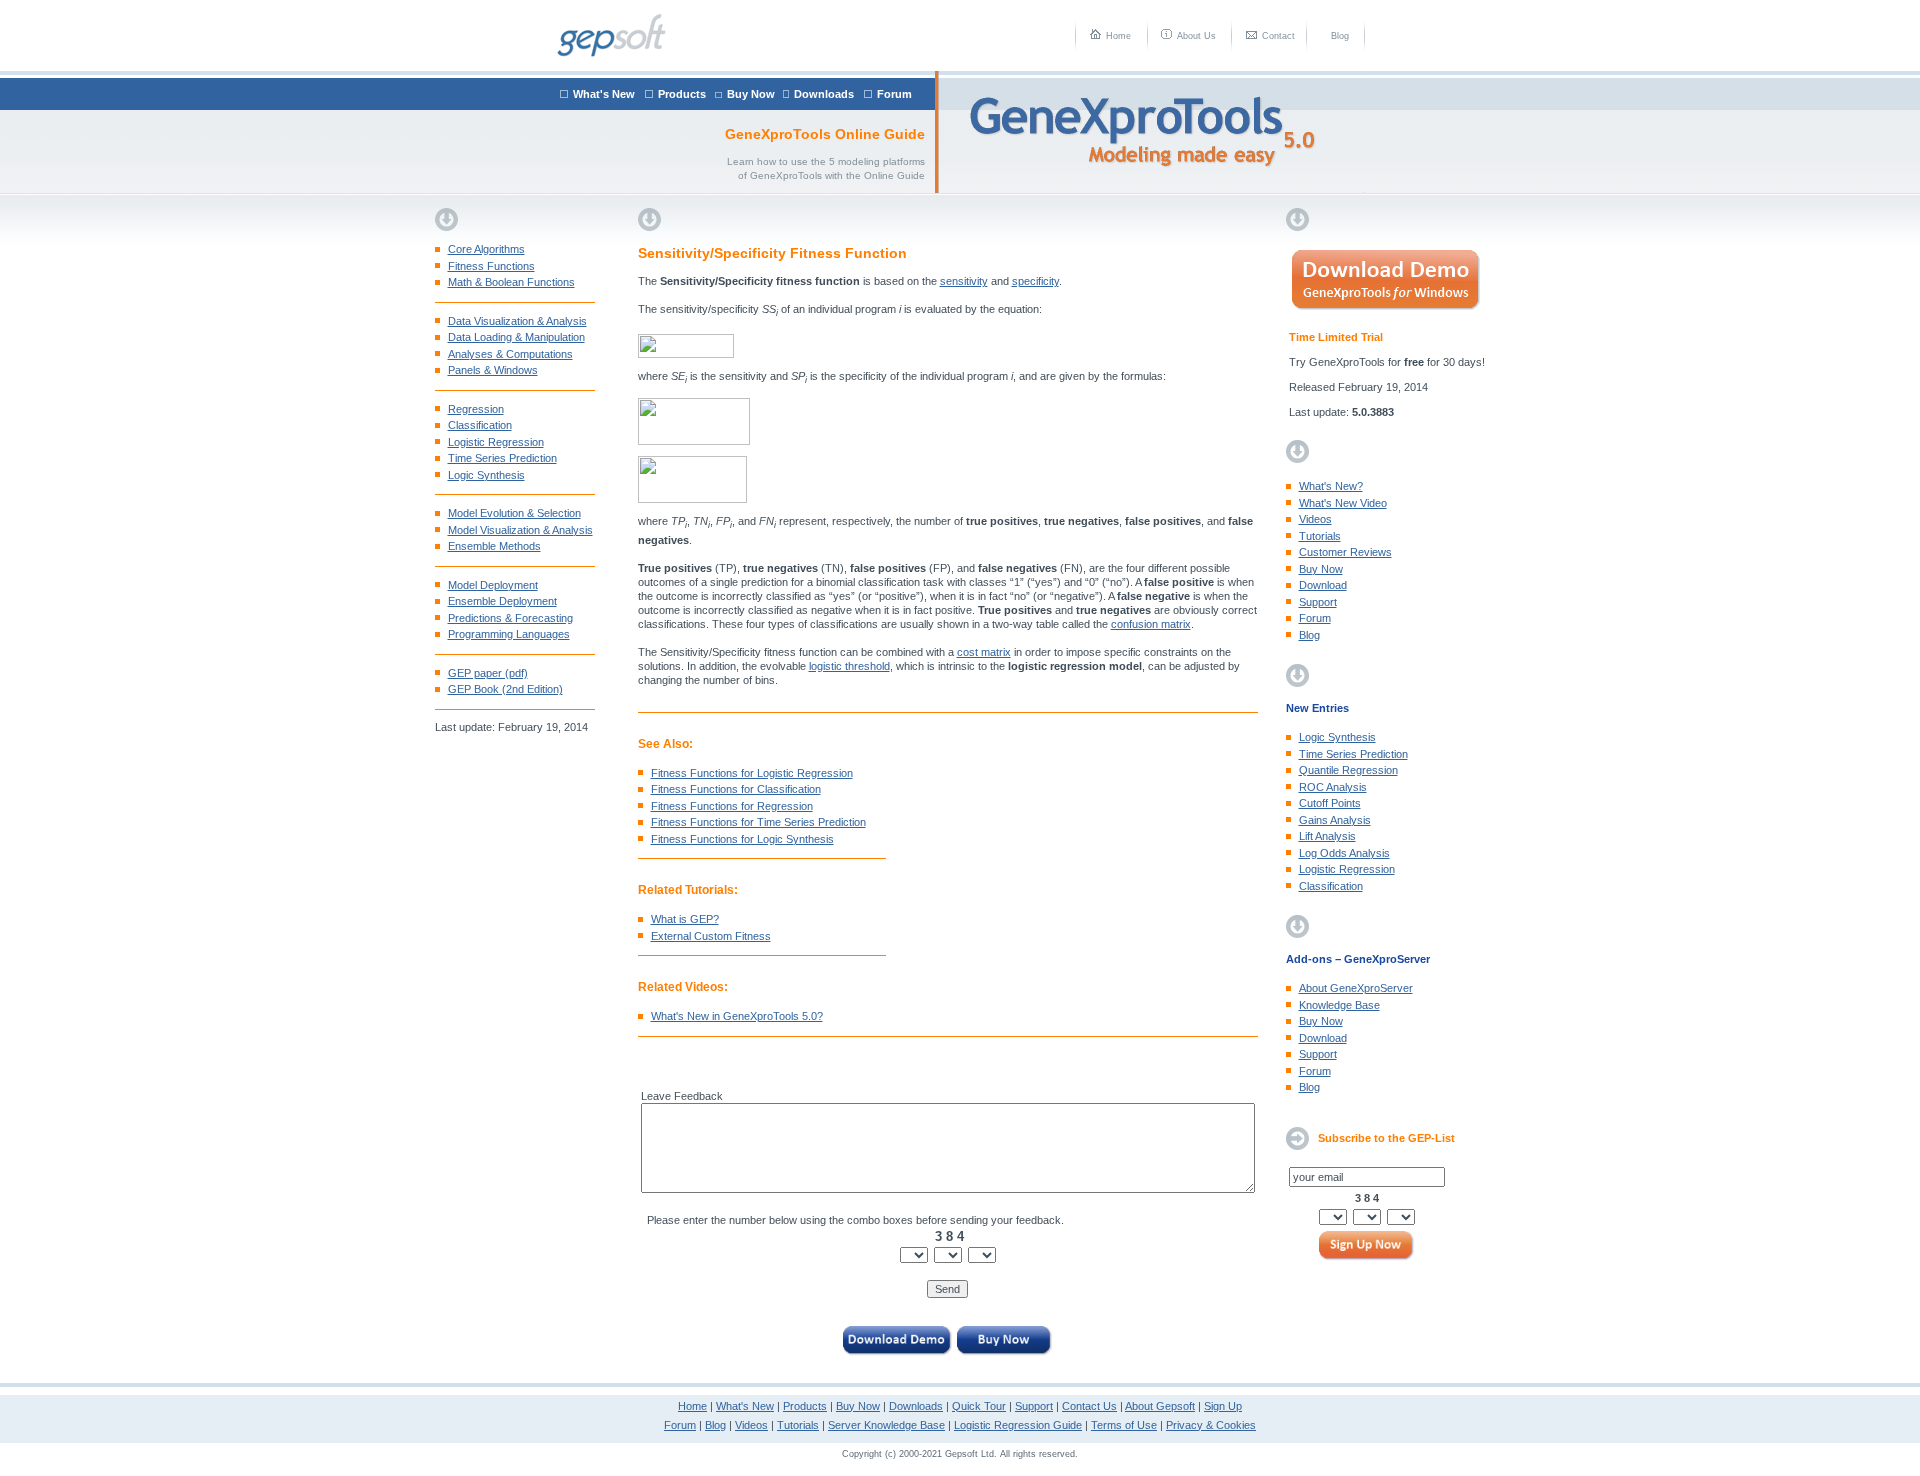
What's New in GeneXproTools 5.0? (737, 1016)
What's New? (1331, 486)
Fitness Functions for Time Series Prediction (758, 822)
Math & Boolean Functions (511, 282)
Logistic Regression (496, 442)
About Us (1196, 36)
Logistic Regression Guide (1018, 1425)
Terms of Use (1124, 1425)
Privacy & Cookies (1211, 1425)
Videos (1315, 519)
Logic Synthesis (486, 475)
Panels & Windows (493, 370)
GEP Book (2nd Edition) (505, 689)
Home (1118, 36)
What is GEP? (685, 919)
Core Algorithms (486, 249)
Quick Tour (979, 1406)
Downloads (824, 94)
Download (1323, 585)
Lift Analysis (1327, 836)
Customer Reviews (1345, 552)
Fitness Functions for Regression (732, 806)
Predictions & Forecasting (510, 618)
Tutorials (1320, 536)
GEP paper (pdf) (488, 673)
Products (682, 94)
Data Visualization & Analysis (517, 321)
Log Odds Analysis (1344, 853)
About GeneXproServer (1356, 988)
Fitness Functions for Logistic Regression (752, 773)
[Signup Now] (1367, 1247)
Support (1318, 602)
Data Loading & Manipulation (516, 337)
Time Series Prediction (502, 458)
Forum (894, 94)
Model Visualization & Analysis (520, 530)
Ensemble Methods (494, 546)
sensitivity (964, 281)
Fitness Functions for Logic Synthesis (742, 839)
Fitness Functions (491, 266)
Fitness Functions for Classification (736, 789)
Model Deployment (493, 585)
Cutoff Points (1330, 803)
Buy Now (751, 94)
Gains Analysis (1335, 820)
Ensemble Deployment (502, 601)
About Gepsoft (1160, 1406)
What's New (604, 94)
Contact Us (1089, 1406)
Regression (476, 409)
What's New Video (1343, 503)
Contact (1278, 36)
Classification (480, 425)
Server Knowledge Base (886, 1425)
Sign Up (1223, 1406)
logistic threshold (849, 666)
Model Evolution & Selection (514, 513)
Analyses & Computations (510, 354)
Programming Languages (509, 634)
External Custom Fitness (711, 936)
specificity (1035, 281)
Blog (1340, 36)
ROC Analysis (1333, 787)
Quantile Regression (1348, 770)
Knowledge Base (1339, 1005)
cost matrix (984, 652)
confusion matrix (1151, 624)
